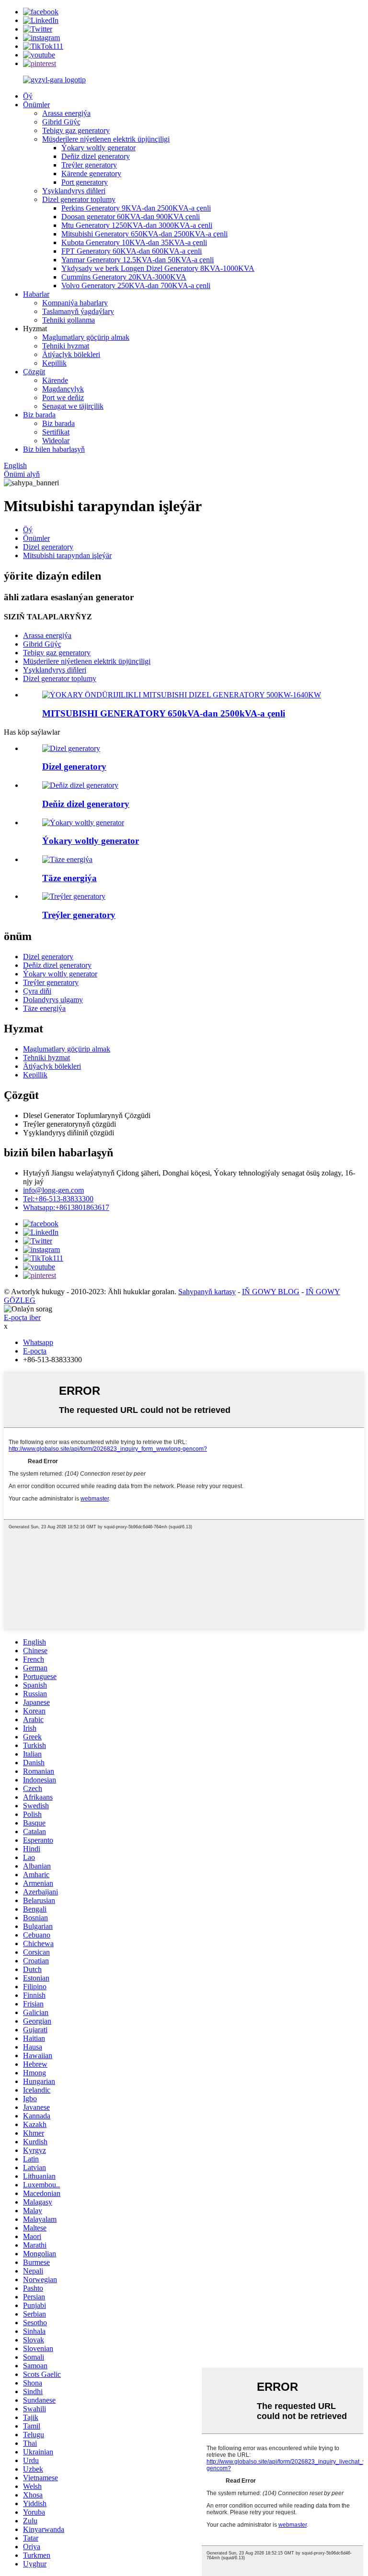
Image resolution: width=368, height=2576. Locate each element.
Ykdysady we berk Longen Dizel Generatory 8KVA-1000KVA (158, 268)
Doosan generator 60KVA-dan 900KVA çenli (131, 217)
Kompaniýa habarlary (75, 303)
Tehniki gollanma (69, 320)
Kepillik (54, 363)
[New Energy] (67, 859)
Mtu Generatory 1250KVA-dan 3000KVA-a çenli (137, 225)
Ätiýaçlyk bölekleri (71, 354)
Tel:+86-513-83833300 (58, 1199)
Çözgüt (34, 372)
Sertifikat (56, 432)
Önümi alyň (22, 474)
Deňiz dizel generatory (96, 156)
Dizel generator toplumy (79, 199)
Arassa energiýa (66, 113)
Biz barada (39, 415)
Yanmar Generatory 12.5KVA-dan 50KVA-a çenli (138, 260)
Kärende (55, 380)
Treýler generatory (89, 165)
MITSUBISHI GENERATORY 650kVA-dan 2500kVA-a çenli (164, 713)
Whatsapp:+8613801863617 (66, 1207)
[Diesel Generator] (71, 748)
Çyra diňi (37, 991)
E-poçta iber (22, 1317)
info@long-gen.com (53, 1190)
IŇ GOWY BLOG (271, 1292)
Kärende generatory (91, 174)
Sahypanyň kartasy (207, 1292)
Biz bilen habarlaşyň (54, 449)
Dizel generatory (48, 547)
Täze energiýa (44, 1008)
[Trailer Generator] (74, 896)
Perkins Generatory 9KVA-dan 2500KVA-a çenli (136, 208)
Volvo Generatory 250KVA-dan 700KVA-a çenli (136, 286)
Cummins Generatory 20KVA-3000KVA (124, 277)
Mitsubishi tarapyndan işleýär (67, 555)
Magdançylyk (63, 389)
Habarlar (36, 294)
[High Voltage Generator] (83, 823)
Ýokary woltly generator (98, 148)
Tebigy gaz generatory (76, 130)
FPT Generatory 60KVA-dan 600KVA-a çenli (132, 251)
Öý (28, 96)
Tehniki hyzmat (66, 346)
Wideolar (56, 441)
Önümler (36, 105)
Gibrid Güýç (61, 122)
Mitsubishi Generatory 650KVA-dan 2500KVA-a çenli (144, 234)
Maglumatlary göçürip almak (86, 337)
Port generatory (85, 182)
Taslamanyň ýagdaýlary (78, 311)
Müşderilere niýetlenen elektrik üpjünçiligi (106, 139)
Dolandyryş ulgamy (53, 1000)
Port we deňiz (63, 398)
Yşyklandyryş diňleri (74, 191)
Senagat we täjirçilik (73, 406)
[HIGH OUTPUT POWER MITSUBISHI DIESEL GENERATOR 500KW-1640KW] (182, 695)
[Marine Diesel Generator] (80, 785)
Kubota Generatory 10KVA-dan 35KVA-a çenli (134, 242)
